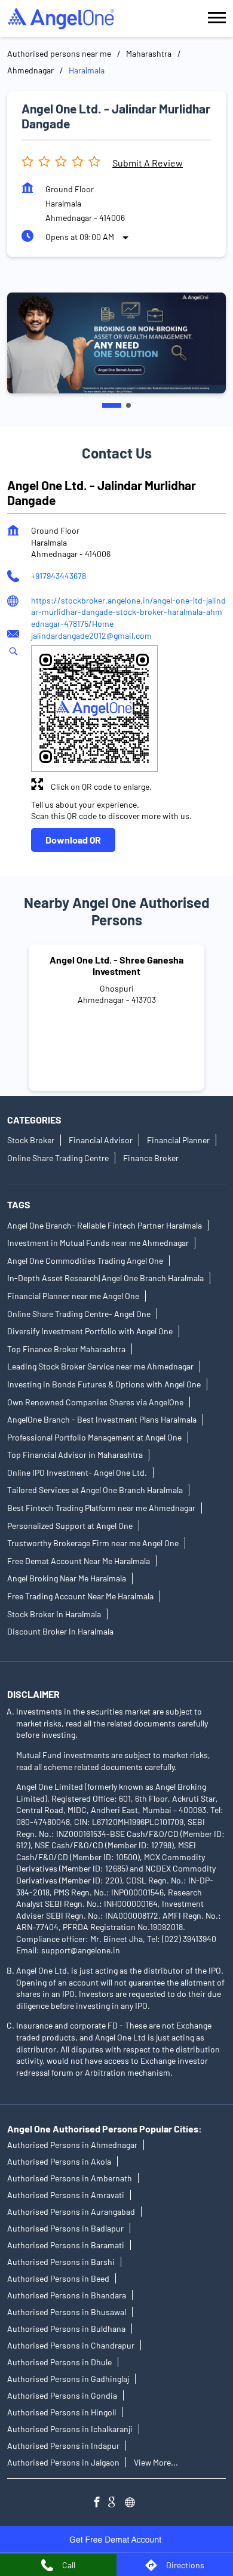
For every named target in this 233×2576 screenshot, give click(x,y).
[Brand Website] (133, 2504)
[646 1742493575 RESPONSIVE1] (116, 2539)
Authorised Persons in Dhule (59, 2363)
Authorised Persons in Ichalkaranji (70, 2429)
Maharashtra (149, 53)
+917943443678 (59, 576)
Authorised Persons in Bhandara (67, 2296)
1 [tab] (112, 405)
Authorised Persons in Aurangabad (71, 2212)
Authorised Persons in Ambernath (70, 2179)
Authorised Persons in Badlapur (65, 2229)
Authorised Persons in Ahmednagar (72, 2145)
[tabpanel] (116, 343)
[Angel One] (61, 19)
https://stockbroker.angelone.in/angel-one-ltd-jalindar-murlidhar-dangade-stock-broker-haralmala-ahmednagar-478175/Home (128, 611)
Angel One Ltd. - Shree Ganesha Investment (116, 965)
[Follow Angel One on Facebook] (100, 2504)
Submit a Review (148, 163)
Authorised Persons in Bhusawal (67, 2312)
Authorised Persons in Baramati (66, 2246)
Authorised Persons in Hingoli (62, 2413)
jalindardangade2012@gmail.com (91, 635)
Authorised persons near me (59, 53)
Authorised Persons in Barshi (61, 2262)
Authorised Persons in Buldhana (66, 2329)
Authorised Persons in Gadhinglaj (68, 2379)
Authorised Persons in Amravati (66, 2195)
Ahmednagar (30, 70)
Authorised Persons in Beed (58, 2279)
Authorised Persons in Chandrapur (71, 2346)
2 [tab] (128, 405)
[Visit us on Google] (116, 2504)
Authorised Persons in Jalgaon (63, 2463)
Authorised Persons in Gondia (62, 2396)
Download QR (73, 840)
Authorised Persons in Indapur (63, 2446)
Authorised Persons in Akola (59, 2162)
